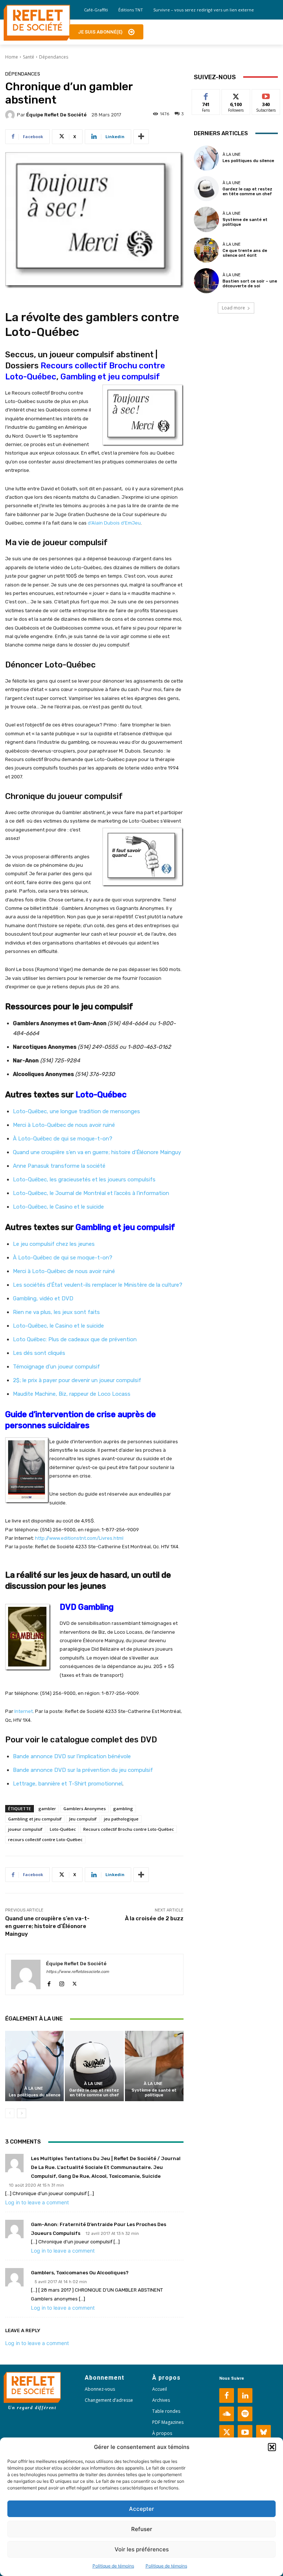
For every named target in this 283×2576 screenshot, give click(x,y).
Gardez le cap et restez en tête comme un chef (94, 2093)
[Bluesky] (263, 2432)
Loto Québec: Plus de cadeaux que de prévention (75, 1339)
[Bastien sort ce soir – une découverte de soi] (206, 281)
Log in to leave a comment (37, 2202)
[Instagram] (62, 1982)
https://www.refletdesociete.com (78, 1972)
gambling (123, 1809)
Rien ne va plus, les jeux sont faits (56, 1312)
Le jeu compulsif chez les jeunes (54, 1244)
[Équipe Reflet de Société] (11, 115)
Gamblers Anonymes (85, 1809)
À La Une (34, 2088)
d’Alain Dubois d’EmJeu (114, 523)
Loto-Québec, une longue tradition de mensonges (76, 1111)
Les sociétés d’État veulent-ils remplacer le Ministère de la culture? (98, 1285)
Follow (236, 95)
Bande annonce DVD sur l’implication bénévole (72, 1756)
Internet (24, 1711)
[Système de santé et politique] (154, 2066)
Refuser (142, 2529)
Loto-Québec (101, 1095)
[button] (272, 2447)
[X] (75, 1982)
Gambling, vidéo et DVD (43, 1298)
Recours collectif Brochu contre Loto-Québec (129, 1829)
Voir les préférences (142, 2549)
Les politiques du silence (35, 2095)
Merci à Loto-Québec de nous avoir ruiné (64, 1125)
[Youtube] (245, 2432)
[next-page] (22, 2113)
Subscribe (266, 95)
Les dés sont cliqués (39, 1353)
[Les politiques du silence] (34, 2066)
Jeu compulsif (83, 1819)
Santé (29, 57)
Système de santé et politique (154, 2093)
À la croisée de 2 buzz (154, 1918)
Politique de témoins (113, 2566)
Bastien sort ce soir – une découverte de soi (250, 284)
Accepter (141, 2509)
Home (12, 57)
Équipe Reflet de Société (56, 115)
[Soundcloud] (227, 2414)
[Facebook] (49, 1982)
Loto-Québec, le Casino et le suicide (58, 1207)
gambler (47, 1809)
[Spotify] (245, 2414)
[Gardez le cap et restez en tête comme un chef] (94, 2066)
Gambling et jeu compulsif (110, 377)
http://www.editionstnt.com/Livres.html (79, 1538)
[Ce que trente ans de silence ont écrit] (206, 250)
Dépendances (54, 57)
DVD (149, 1740)
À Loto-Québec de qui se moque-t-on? (63, 1139)
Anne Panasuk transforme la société (59, 1166)
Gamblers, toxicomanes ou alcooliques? (80, 2273)
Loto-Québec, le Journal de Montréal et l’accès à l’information (91, 1193)
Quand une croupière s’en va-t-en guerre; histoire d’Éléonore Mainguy (47, 1926)
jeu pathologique (121, 1819)
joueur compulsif (25, 1829)
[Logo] (37, 23)
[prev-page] (10, 2113)
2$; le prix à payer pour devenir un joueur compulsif (77, 1380)
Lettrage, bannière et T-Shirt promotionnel (68, 1784)
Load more (233, 308)
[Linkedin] (245, 2395)
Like (206, 95)
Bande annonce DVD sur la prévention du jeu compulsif (83, 1770)
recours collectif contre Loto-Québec (45, 1839)
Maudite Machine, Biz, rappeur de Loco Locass (72, 1394)
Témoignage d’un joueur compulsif (56, 1367)
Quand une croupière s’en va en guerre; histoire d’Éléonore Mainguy (97, 1152)
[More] (141, 137)
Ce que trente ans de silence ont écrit (245, 253)
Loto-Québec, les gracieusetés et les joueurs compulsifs (84, 1180)
